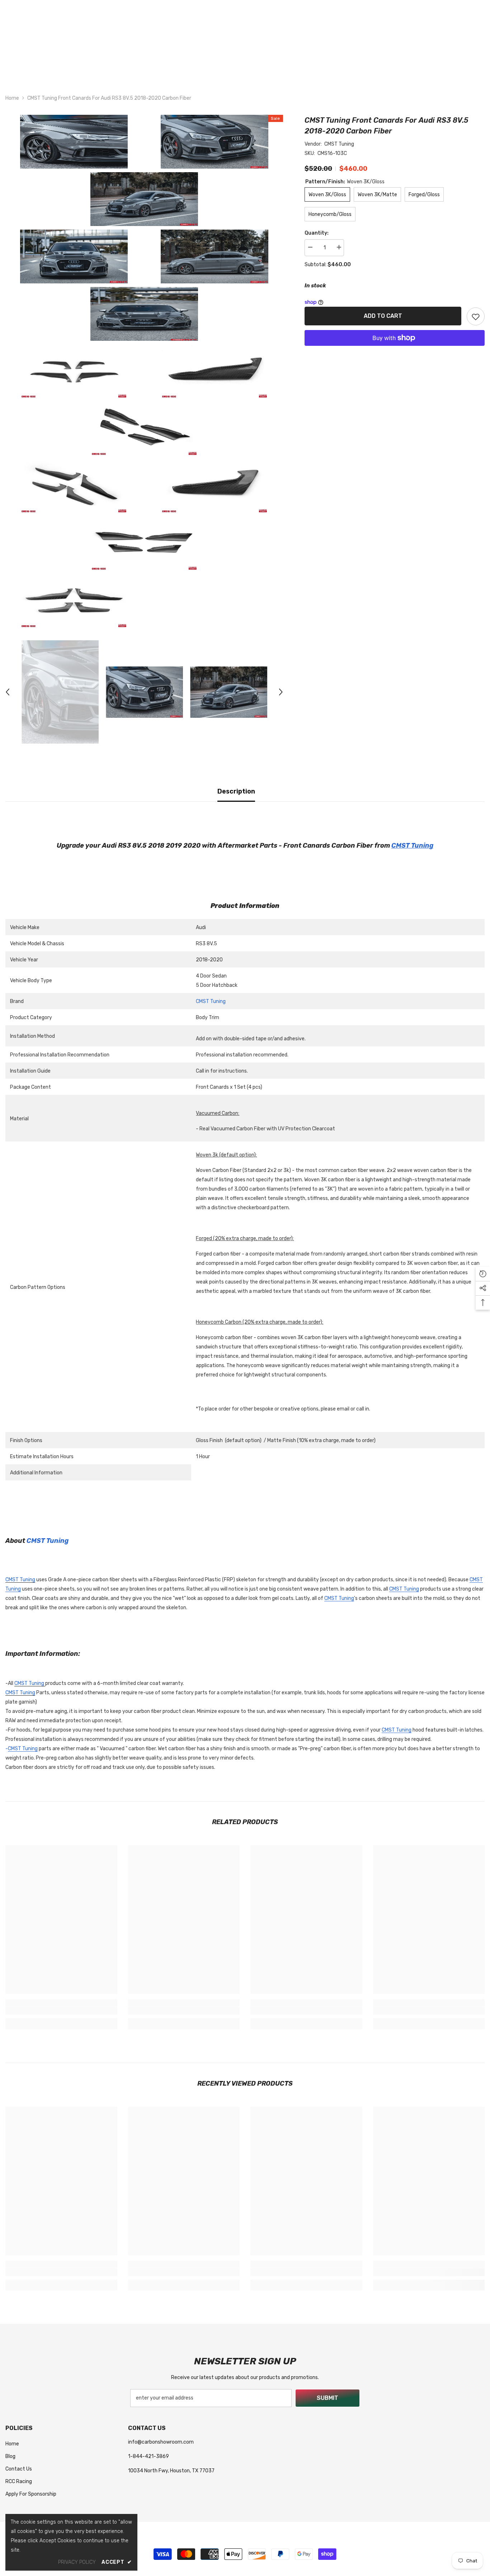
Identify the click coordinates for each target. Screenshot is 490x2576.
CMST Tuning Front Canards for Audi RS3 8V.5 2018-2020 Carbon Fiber (387, 126)
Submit (328, 2398)
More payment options (395, 350)
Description (236, 791)
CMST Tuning (339, 144)
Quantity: (317, 233)
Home (12, 98)
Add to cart (383, 316)
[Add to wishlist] (476, 316)
